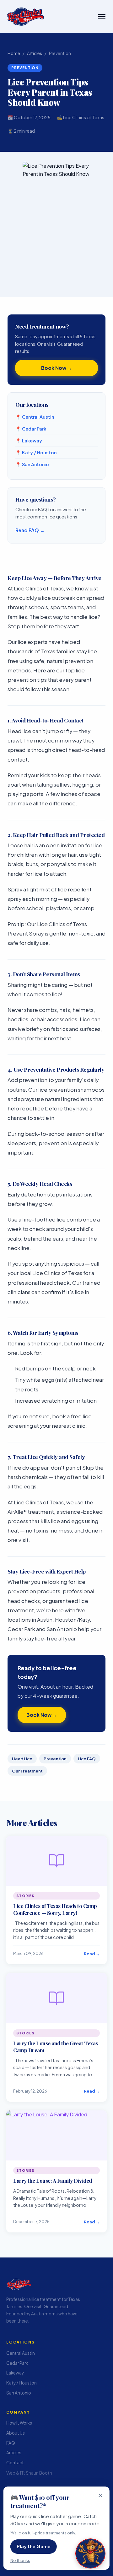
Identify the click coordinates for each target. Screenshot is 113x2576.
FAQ (11, 2443)
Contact (15, 2463)
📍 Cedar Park (31, 429)
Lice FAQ (87, 1759)
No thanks (20, 2560)
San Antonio (19, 2392)
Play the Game (34, 2546)
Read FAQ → (30, 530)
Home (14, 53)
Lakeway (15, 2373)
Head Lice (22, 1759)
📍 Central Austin (35, 417)
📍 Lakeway (29, 441)
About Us (16, 2433)
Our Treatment (27, 1771)
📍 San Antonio (32, 464)
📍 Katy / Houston (36, 452)
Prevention (55, 1759)
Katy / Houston (22, 2383)
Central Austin (21, 2353)
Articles (35, 53)
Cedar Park (17, 2363)
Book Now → (42, 1715)
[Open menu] (102, 17)
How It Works (19, 2423)
